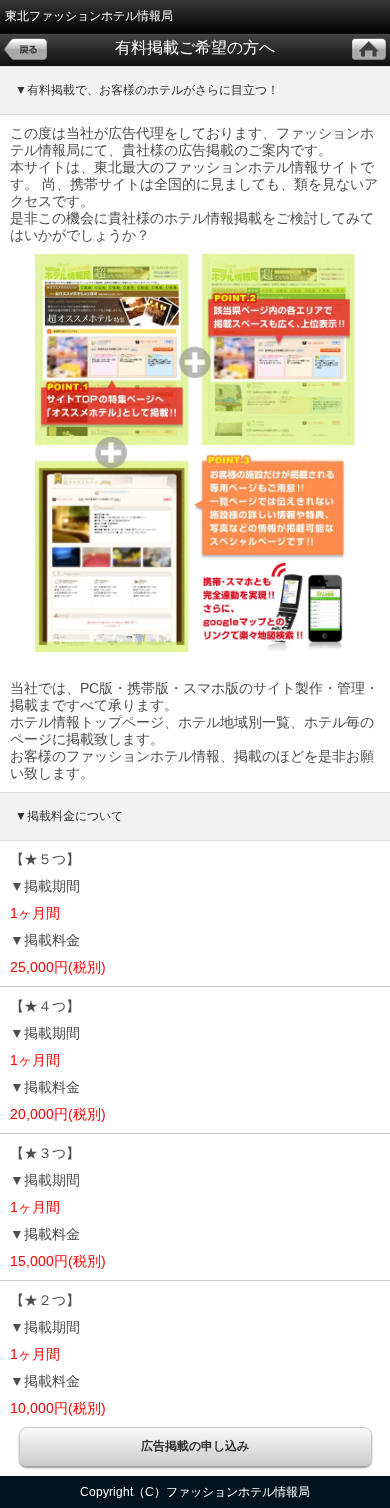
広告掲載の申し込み (195, 1446)
